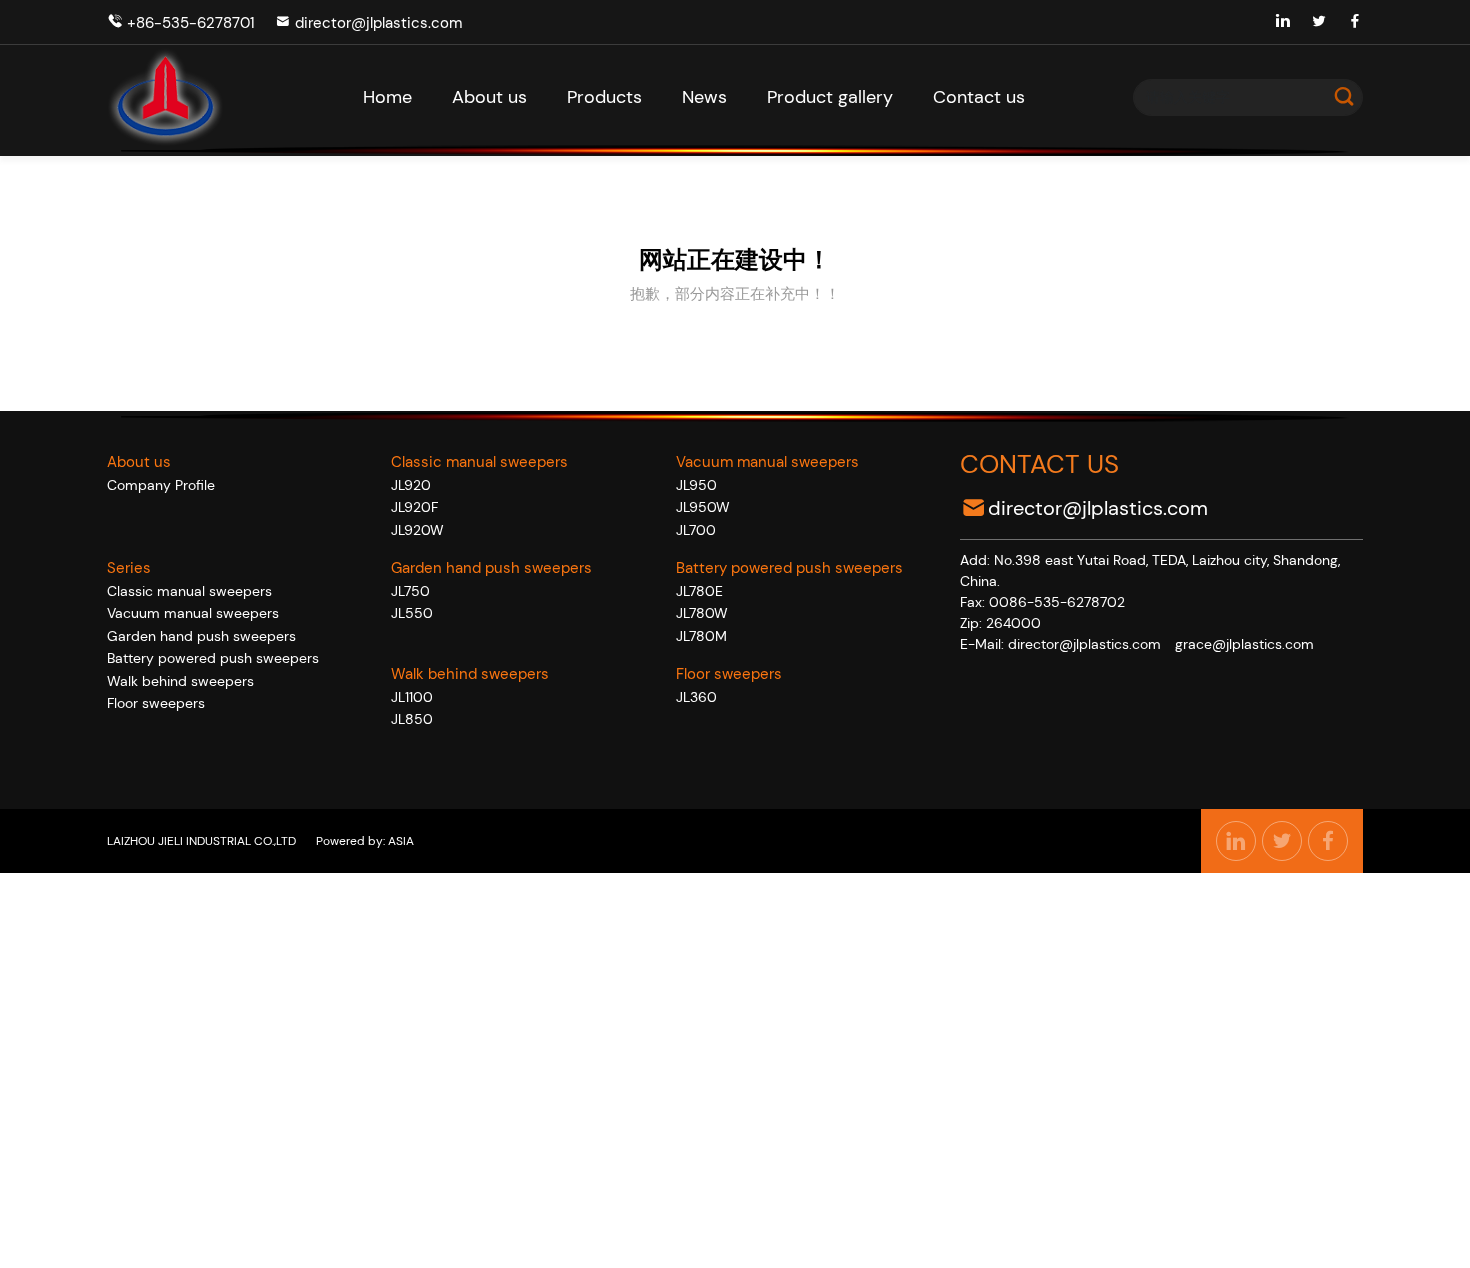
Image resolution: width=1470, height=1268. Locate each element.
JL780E (699, 591)
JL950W (703, 507)
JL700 (696, 530)
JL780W (702, 613)
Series (129, 568)
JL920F (414, 507)
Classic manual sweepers (189, 591)
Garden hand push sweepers (201, 636)
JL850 (412, 719)
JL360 (696, 697)
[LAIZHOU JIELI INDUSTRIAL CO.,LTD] (165, 97)
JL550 (412, 613)
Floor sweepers (156, 703)
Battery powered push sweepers (213, 658)
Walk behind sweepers (180, 681)
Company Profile (161, 485)
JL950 (696, 485)
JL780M (701, 636)
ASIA (399, 841)
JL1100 (412, 697)
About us (139, 462)
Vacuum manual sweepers (193, 613)
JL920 (411, 485)
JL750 (410, 591)
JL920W (417, 530)
